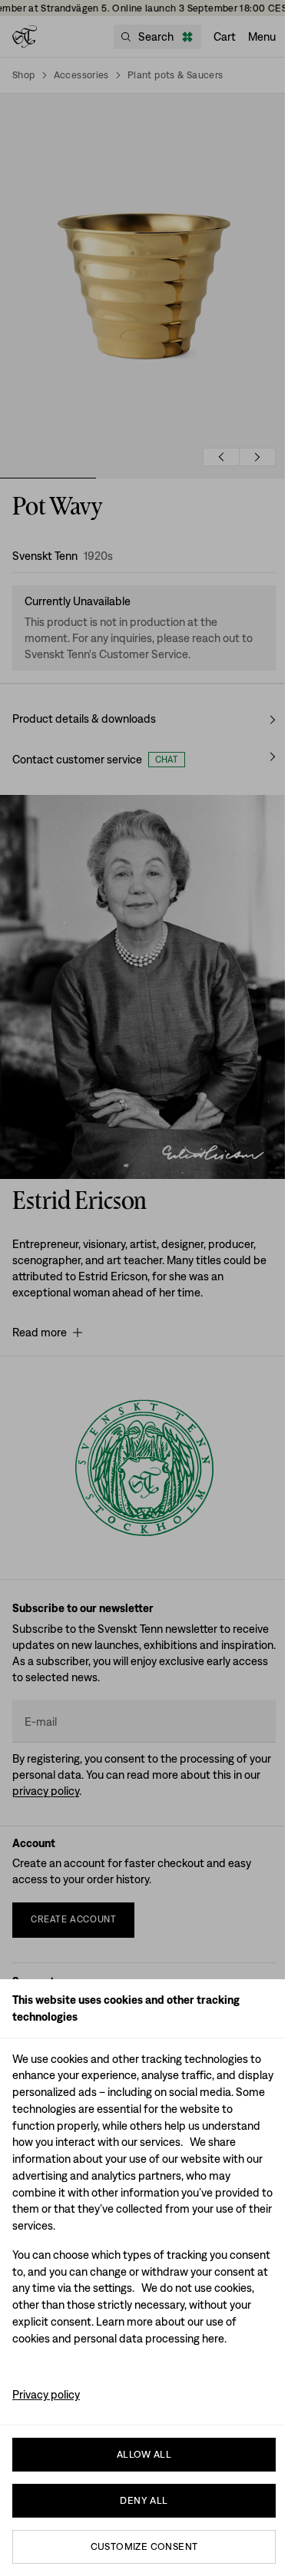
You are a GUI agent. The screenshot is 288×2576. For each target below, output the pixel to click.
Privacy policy (46, 2394)
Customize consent (144, 2546)
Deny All (144, 2500)
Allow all (144, 2454)
